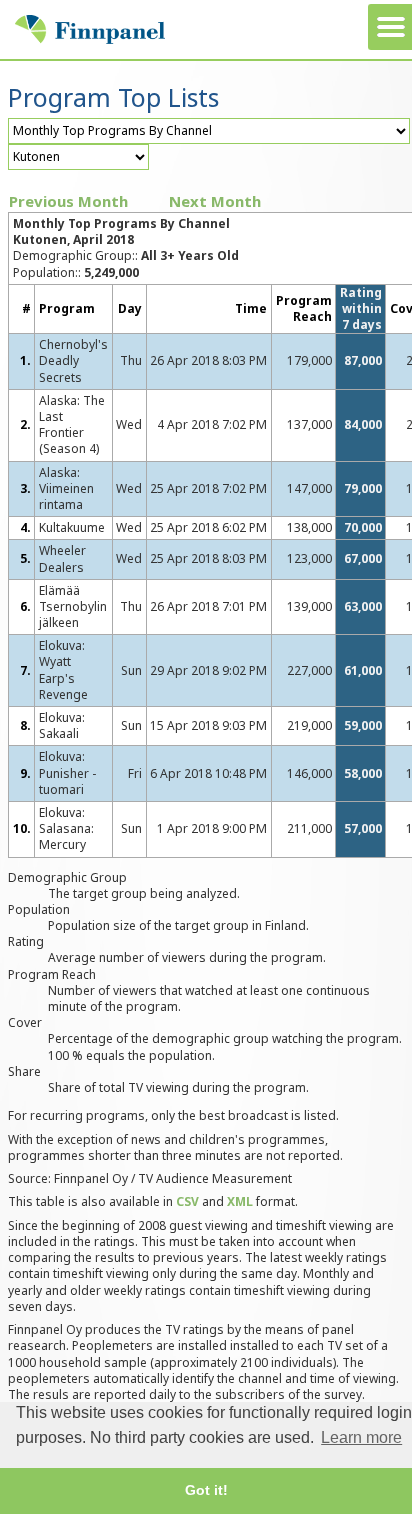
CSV (187, 1201)
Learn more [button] (361, 1437)
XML (240, 1201)
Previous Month (68, 201)
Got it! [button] (206, 1490)
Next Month (215, 201)
